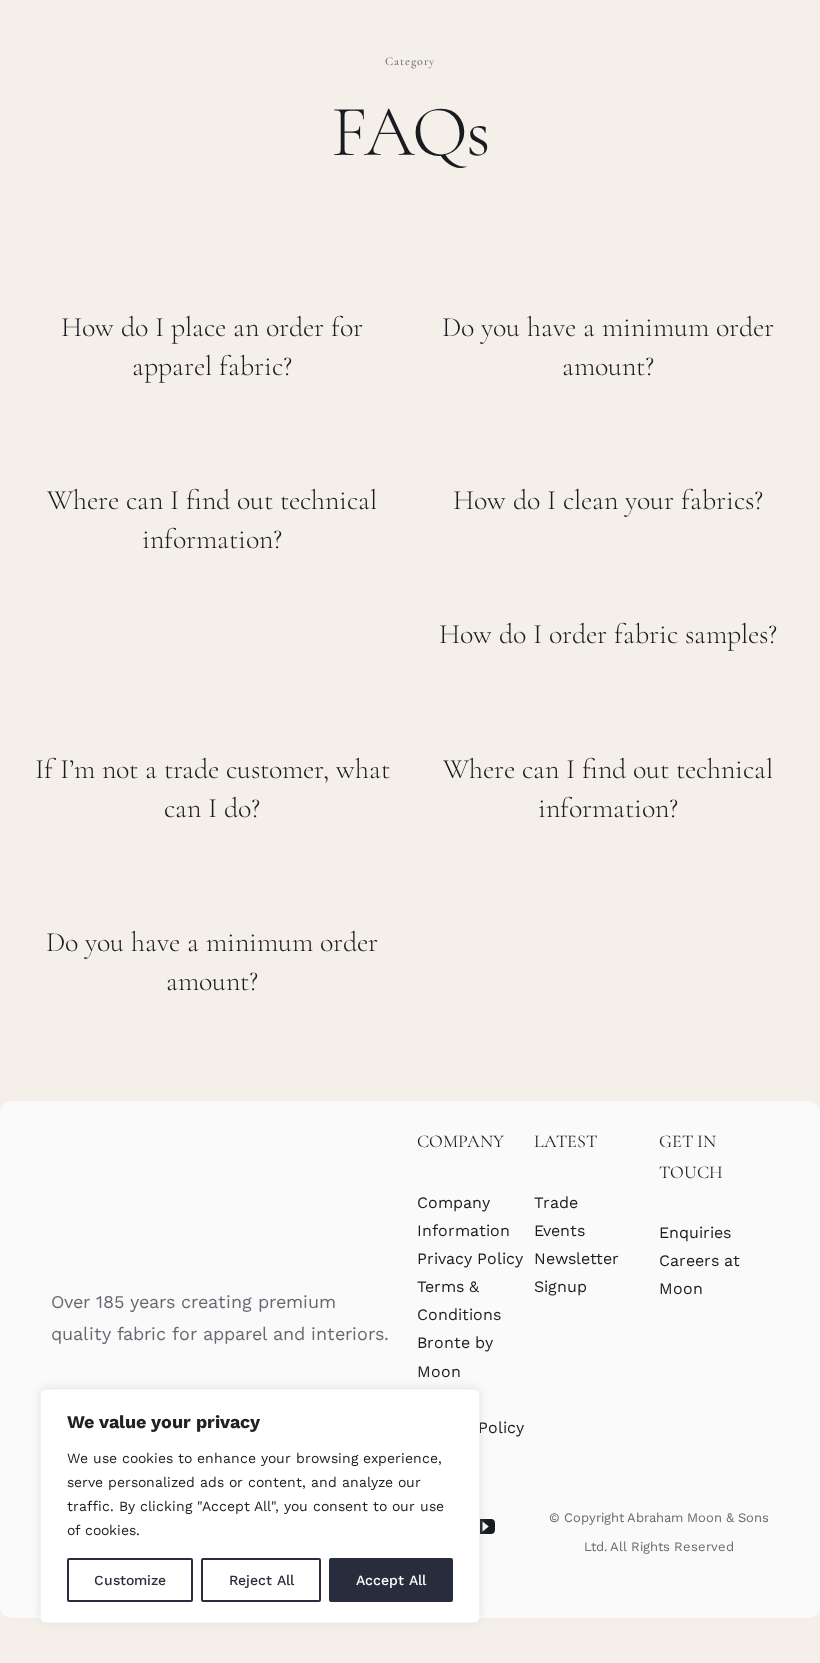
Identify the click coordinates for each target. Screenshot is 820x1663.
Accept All (391, 1580)
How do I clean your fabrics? (608, 500)
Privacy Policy (470, 1258)
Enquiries (695, 1232)
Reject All (261, 1580)
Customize (130, 1580)
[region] (260, 1506)
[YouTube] (485, 1527)
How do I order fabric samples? (608, 634)
